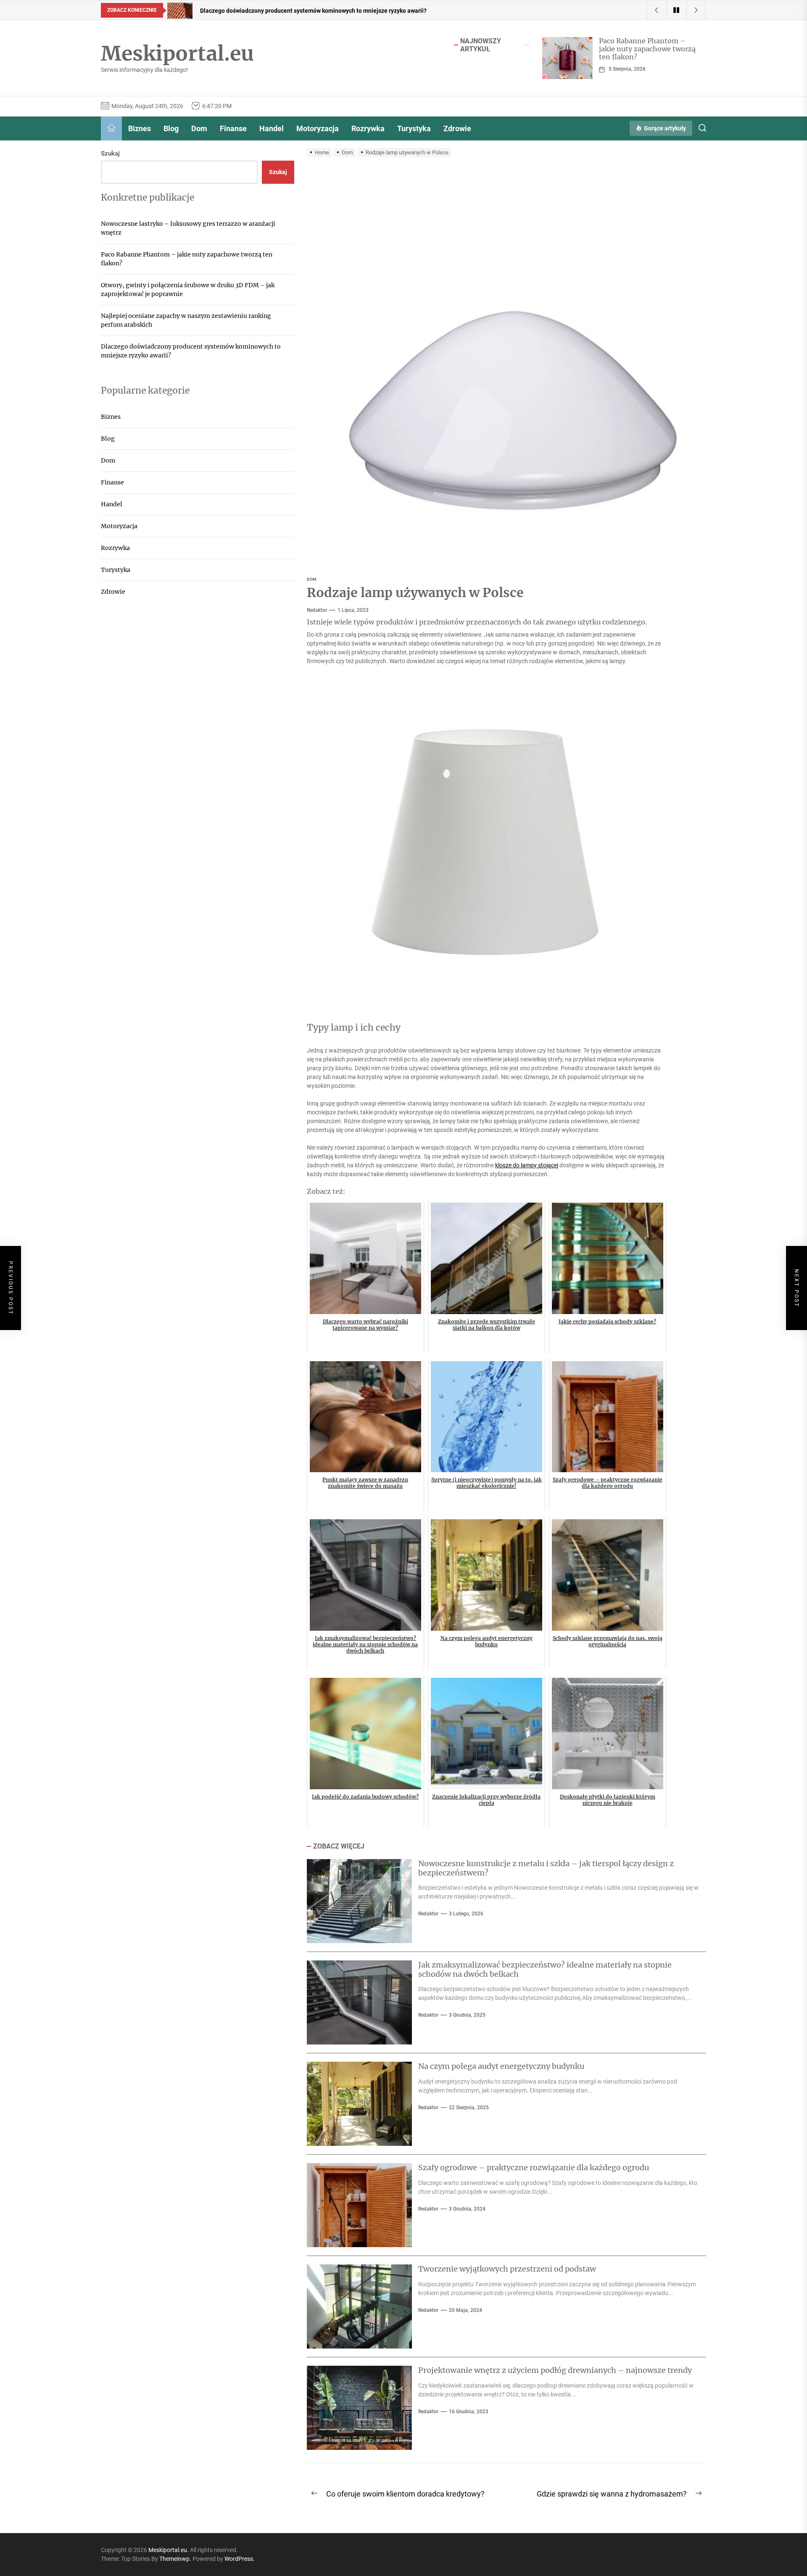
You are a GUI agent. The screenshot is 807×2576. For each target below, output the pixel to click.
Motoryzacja (318, 128)
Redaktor (317, 610)
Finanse (233, 128)
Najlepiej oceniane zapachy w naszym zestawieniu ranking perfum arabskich (186, 320)
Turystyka (414, 128)
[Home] (111, 128)
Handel (272, 128)
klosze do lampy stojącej (527, 1165)
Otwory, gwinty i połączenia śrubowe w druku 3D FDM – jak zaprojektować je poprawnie (188, 289)
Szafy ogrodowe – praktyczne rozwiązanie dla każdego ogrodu (534, 2167)
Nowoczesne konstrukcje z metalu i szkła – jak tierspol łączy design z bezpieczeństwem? (546, 1868)
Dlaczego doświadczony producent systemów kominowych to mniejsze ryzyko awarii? (191, 350)
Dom (199, 128)
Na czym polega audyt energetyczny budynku (501, 2066)
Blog (171, 128)
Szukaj (110, 153)
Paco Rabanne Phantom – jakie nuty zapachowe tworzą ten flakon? (647, 49)
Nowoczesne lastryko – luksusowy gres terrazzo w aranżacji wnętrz (188, 228)
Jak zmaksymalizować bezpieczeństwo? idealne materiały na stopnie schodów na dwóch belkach (545, 1969)
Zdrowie (457, 128)
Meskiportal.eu (177, 54)
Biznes (140, 128)
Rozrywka (368, 128)
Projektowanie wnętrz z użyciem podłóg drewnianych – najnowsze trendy (555, 2370)
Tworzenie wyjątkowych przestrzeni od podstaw (507, 2269)
